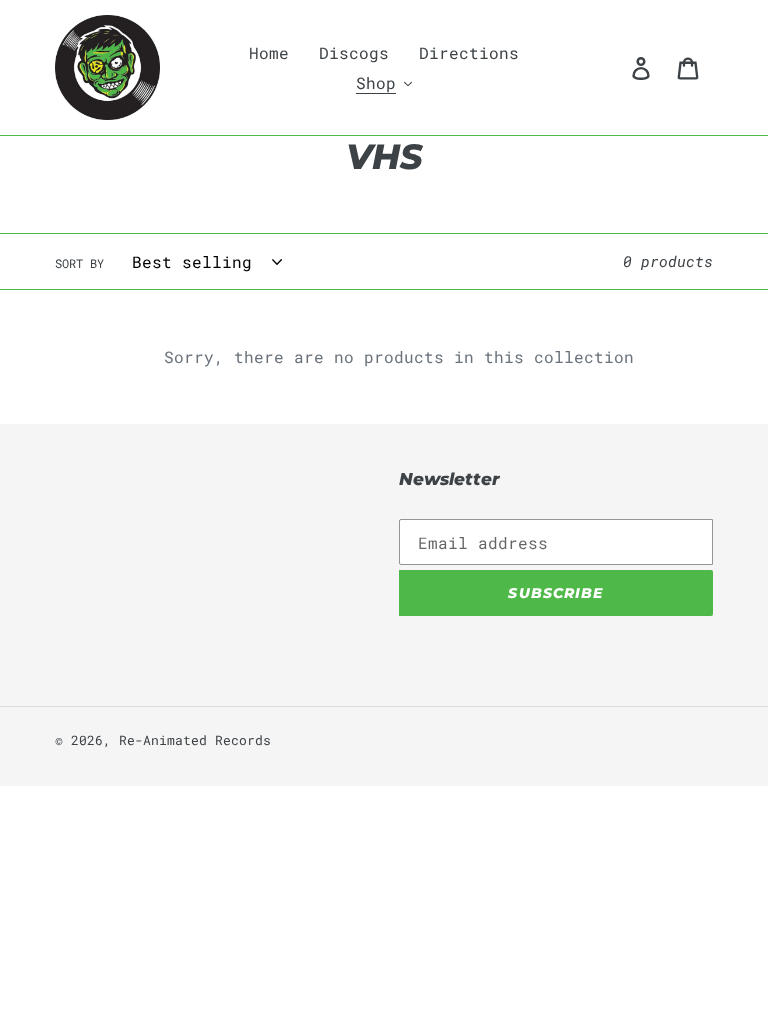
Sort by (79, 263)
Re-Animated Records (195, 740)
